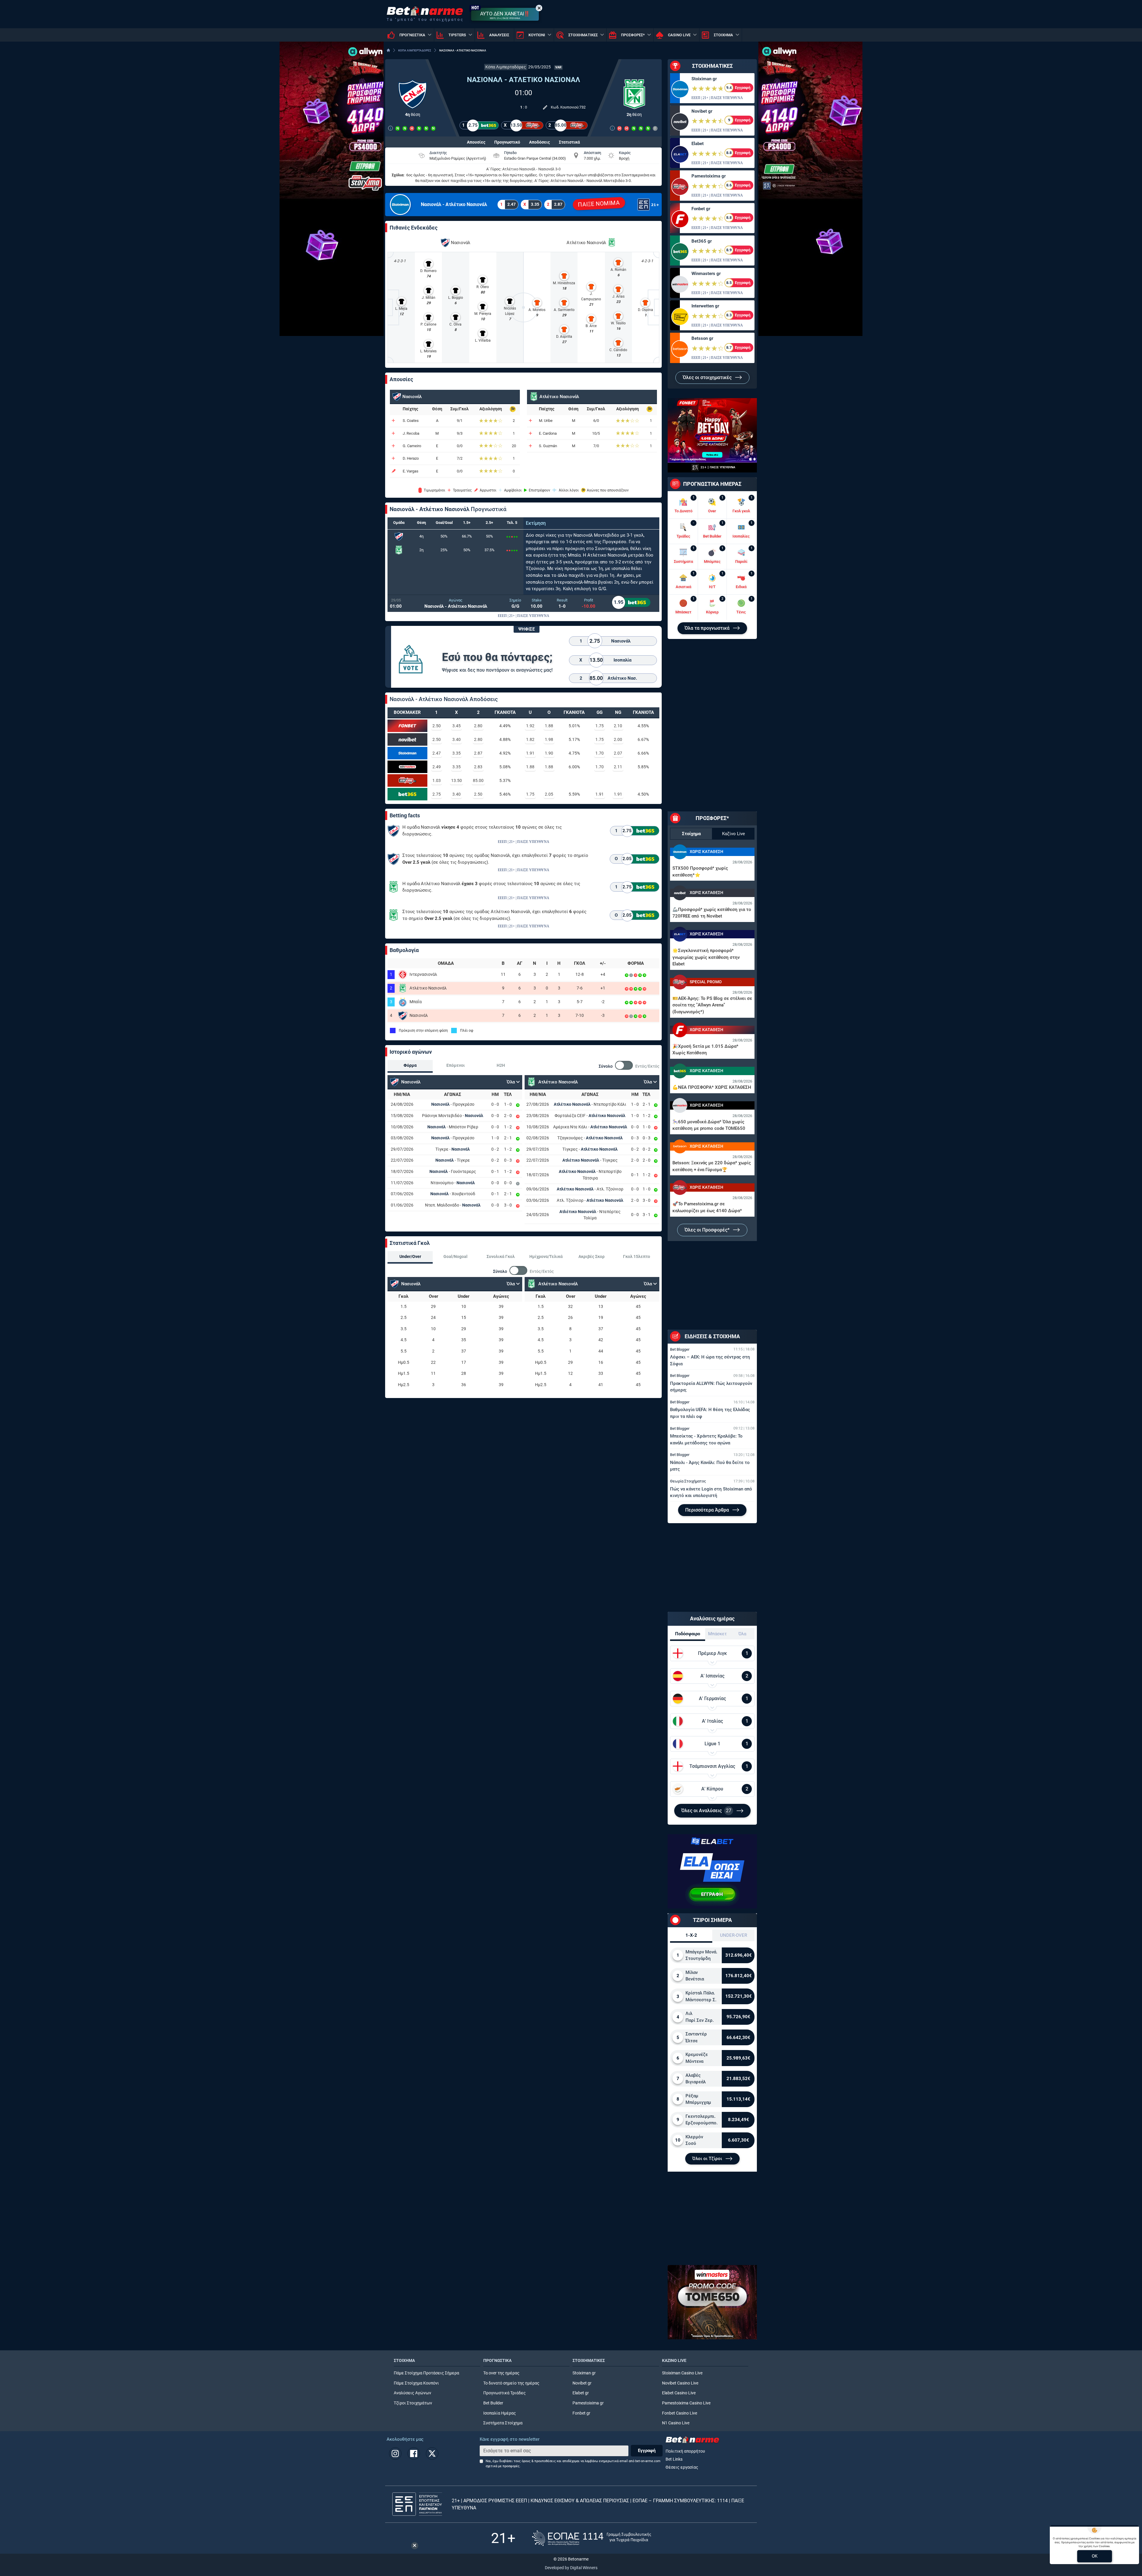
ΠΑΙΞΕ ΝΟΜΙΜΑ (599, 204)
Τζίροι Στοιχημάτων (413, 2403)
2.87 (478, 753)
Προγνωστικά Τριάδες (505, 2393)
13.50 (457, 780)
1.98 (549, 739)
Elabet (698, 144)
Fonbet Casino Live (680, 2413)
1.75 (600, 726)
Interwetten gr (705, 306)
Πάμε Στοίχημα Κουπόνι (416, 2383)
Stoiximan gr (704, 79)
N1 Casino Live (676, 2423)
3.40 (457, 739)
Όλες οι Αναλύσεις (706, 1811)
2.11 (618, 767)
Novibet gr (702, 111)
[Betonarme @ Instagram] (395, 2454)
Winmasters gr (706, 274)
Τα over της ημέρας (501, 2373)
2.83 (478, 767)
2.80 (478, 726)
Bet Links (674, 2459)
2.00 (618, 739)
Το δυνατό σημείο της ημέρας (511, 2383)
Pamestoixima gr (709, 176)
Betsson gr (702, 338)
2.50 (437, 726)
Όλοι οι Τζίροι (708, 2159)
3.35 (457, 753)
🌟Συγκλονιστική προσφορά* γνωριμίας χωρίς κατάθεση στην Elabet (706, 957)
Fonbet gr (701, 209)
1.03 (437, 780)
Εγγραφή (647, 2451)
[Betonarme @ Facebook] (414, 2454)
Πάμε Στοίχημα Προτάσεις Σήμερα (426, 2373)
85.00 (478, 780)
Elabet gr (581, 2393)
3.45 (457, 726)
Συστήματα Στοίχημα (503, 2423)
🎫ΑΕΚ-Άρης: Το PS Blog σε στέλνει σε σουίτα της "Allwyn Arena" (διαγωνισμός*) (712, 1005)
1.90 (549, 753)
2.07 (618, 753)
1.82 (530, 739)
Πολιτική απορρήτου (685, 2451)
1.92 (530, 726)
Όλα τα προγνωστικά (708, 628)
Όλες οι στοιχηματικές (708, 377)
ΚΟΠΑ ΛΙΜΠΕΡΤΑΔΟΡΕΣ (415, 50)
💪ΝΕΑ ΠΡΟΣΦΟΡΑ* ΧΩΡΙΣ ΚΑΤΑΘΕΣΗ (712, 1087)
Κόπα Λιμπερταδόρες (506, 67)
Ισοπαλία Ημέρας (500, 2413)
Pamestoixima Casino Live (686, 2403)
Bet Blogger (680, 1349)
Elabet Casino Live (679, 2393)
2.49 (437, 767)
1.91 (530, 753)
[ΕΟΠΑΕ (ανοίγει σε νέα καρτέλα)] (592, 2538)
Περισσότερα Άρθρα (708, 1510)
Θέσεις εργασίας (682, 2467)
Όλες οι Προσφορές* (708, 1230)
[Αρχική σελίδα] (388, 50)
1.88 (549, 726)
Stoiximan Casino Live (682, 2373)
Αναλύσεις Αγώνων (412, 2393)
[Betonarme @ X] (432, 2454)
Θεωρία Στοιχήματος (688, 1481)
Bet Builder (493, 2403)
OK (1095, 2556)
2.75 (437, 794)
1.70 (600, 753)
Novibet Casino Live (680, 2383)
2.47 (437, 753)
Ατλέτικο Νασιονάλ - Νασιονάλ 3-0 (531, 169)
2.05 (549, 794)
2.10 (618, 726)
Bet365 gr (702, 241)
